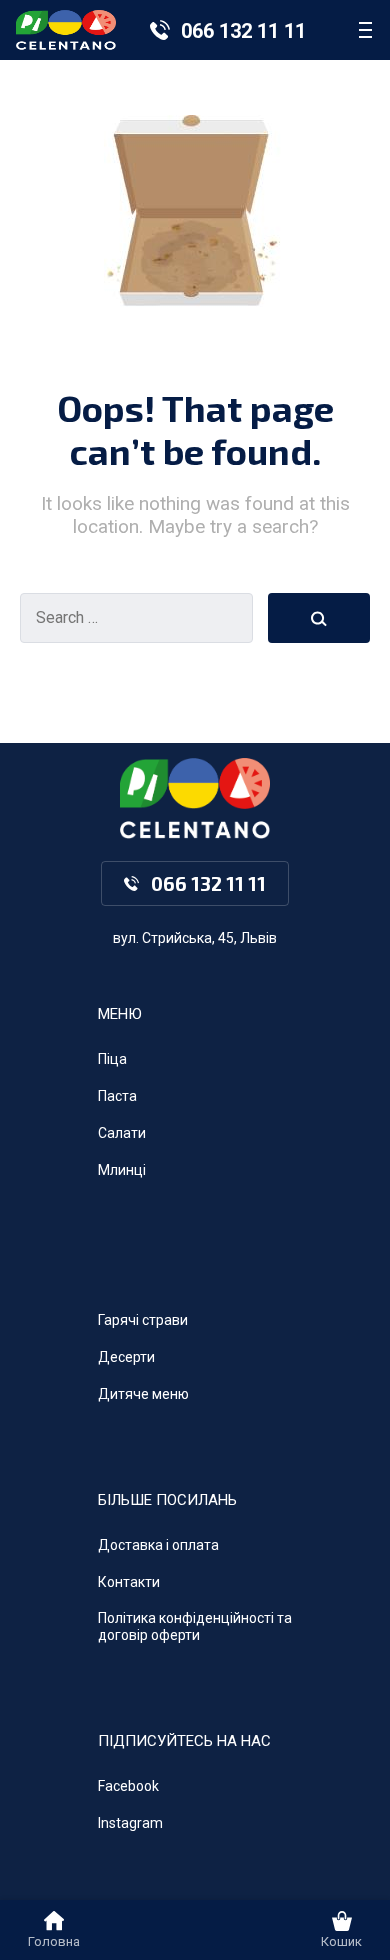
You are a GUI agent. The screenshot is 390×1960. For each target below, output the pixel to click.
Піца (112, 1059)
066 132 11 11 (243, 31)
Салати (122, 1133)
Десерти (126, 1357)
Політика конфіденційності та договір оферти (195, 1626)
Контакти (129, 1582)
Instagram (130, 1823)
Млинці (122, 1170)
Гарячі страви (143, 1320)
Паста (117, 1096)
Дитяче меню (143, 1394)
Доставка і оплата (158, 1545)
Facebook (128, 1786)
